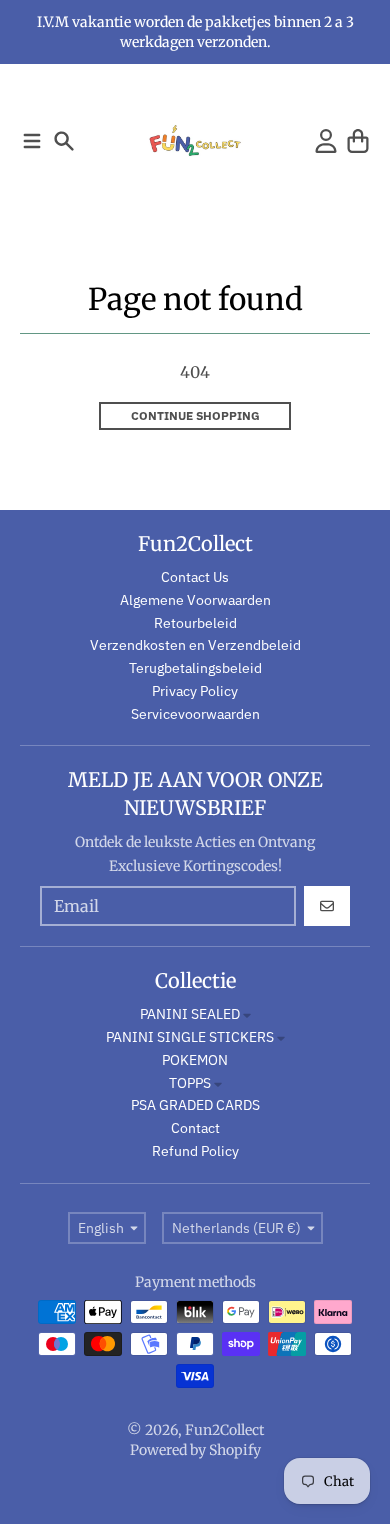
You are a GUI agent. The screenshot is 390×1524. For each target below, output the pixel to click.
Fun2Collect (224, 1430)
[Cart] (358, 141)
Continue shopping (195, 415)
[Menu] (32, 141)
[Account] (326, 141)
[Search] (64, 141)
